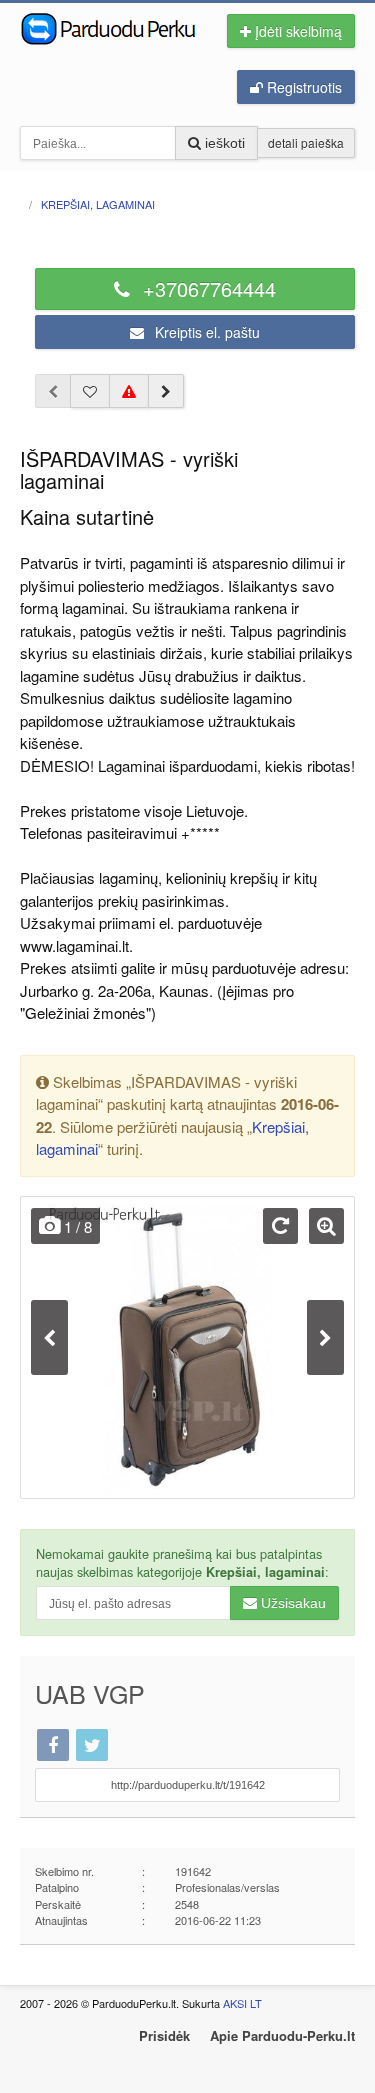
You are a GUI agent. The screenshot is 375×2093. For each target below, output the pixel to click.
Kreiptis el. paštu (205, 332)
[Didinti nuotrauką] (326, 1226)
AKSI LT (242, 2003)
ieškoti (223, 143)
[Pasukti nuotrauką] (280, 1226)
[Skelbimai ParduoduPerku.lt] (111, 27)
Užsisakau (291, 1603)
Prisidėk (164, 2035)
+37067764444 (206, 288)
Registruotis (302, 87)
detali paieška (306, 142)
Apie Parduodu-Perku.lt (282, 2035)
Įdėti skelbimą (296, 31)
